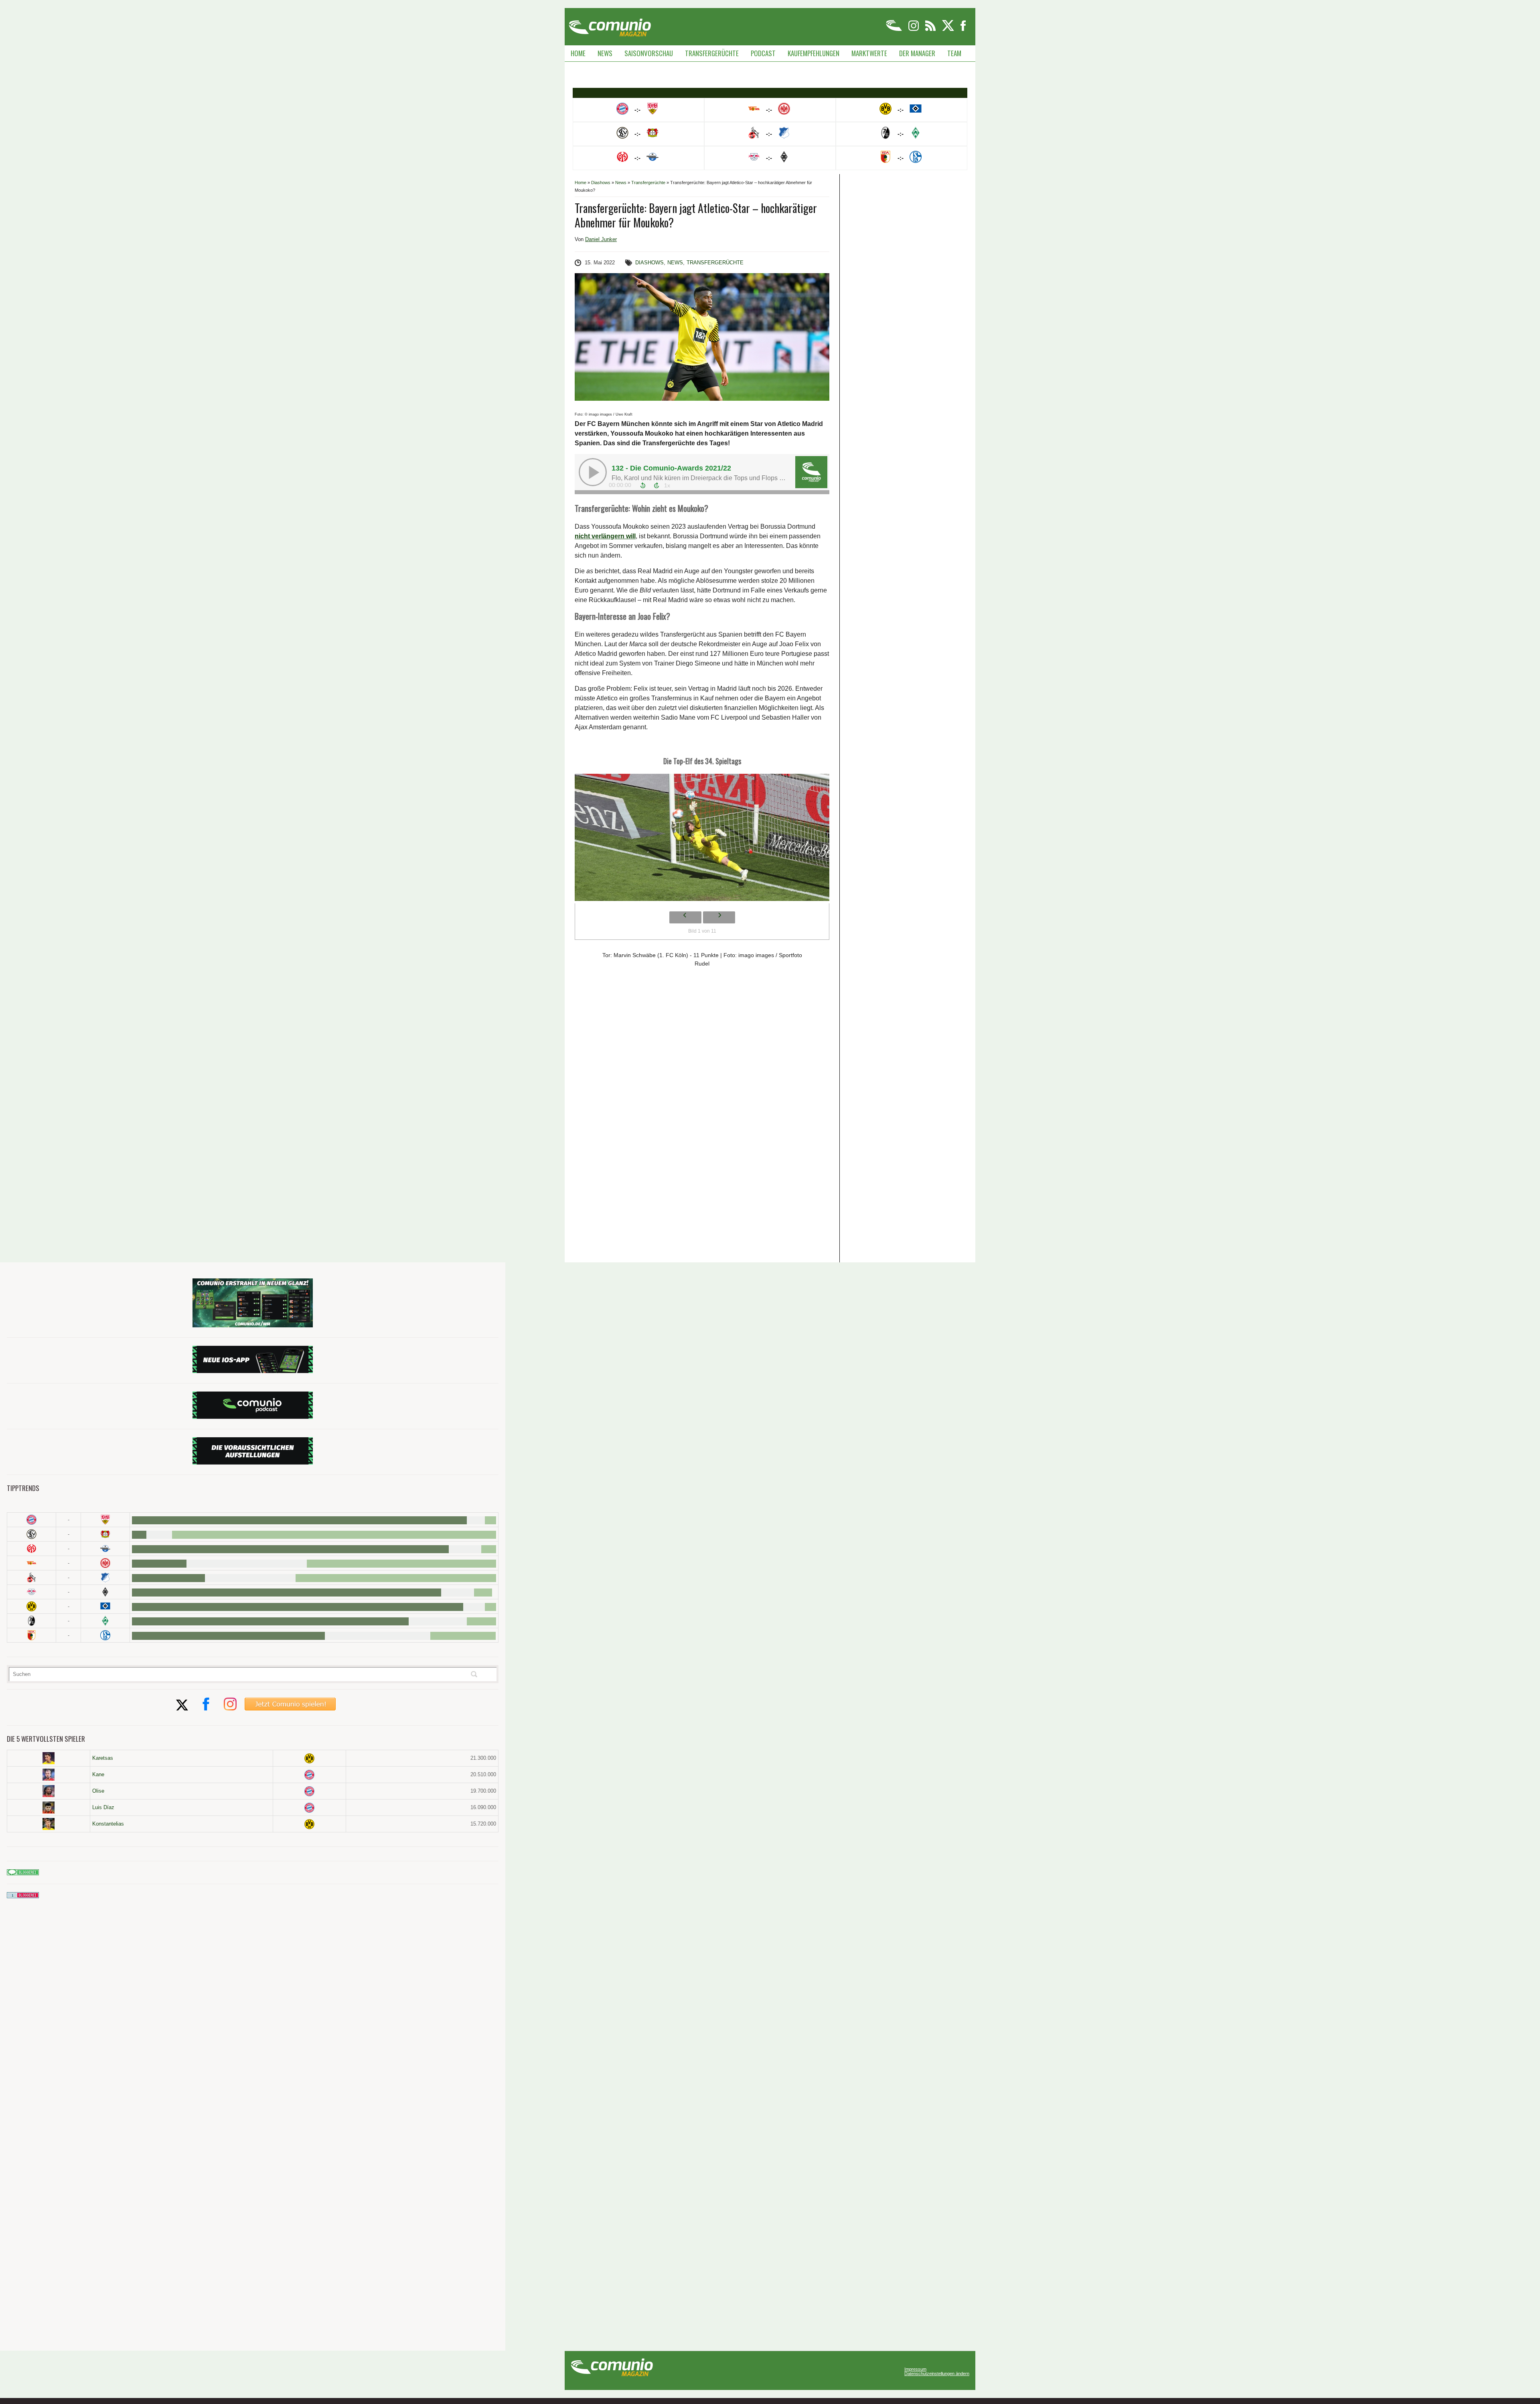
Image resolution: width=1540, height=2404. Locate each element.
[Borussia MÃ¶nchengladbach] (105, 1592)
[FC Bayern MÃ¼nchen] (31, 1520)
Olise (98, 1791)
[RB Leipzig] (31, 1592)
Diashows (601, 183)
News (605, 53)
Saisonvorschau (649, 53)
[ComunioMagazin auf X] (949, 29)
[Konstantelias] (49, 1824)
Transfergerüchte (712, 53)
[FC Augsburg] (31, 1635)
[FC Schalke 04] (105, 1635)
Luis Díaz (103, 1807)
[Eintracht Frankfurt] (105, 1563)
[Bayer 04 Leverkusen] (105, 1534)
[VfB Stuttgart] (105, 1520)
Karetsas (103, 1758)
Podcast (763, 53)
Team (954, 53)
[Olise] (49, 1791)
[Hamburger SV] (105, 1606)
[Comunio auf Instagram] (914, 29)
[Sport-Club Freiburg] (31, 1621)
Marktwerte (869, 53)
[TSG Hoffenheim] (105, 1577)
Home (578, 53)
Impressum (915, 2369)
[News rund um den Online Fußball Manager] (610, 25)
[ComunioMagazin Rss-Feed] (931, 29)
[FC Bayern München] (309, 1775)
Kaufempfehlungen (814, 53)
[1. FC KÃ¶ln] (31, 1577)
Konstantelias (108, 1824)
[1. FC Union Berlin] (31, 1563)
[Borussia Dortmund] (31, 1606)
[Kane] (49, 1775)
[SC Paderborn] (105, 1549)
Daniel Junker (601, 239)
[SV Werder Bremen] (105, 1621)
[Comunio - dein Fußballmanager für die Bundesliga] (895, 29)
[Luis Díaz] (49, 1808)
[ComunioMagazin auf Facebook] (963, 29)
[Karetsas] (49, 1758)
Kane (98, 1774)
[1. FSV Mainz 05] (31, 1549)
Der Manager (917, 53)
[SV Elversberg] (31, 1534)
